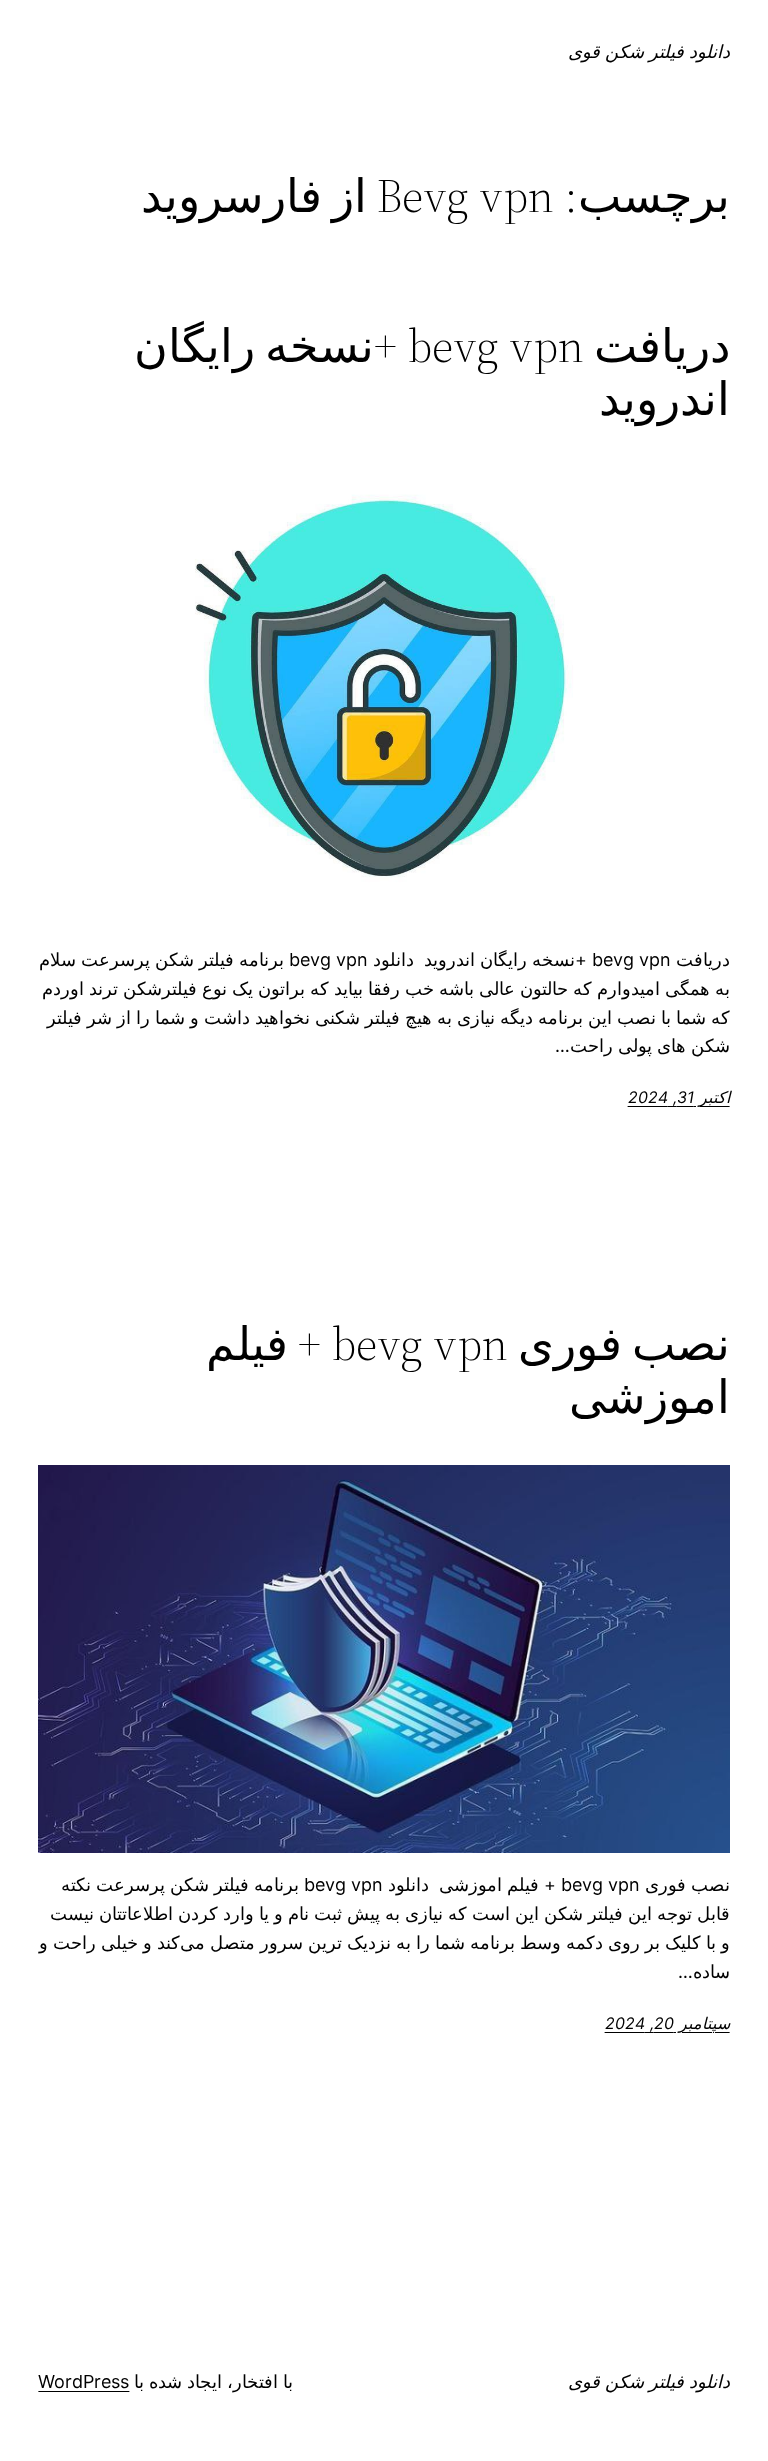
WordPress (83, 2381)
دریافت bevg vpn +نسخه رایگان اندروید (431, 372)
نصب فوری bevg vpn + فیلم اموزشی (467, 1370)
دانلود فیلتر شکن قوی (649, 51)
